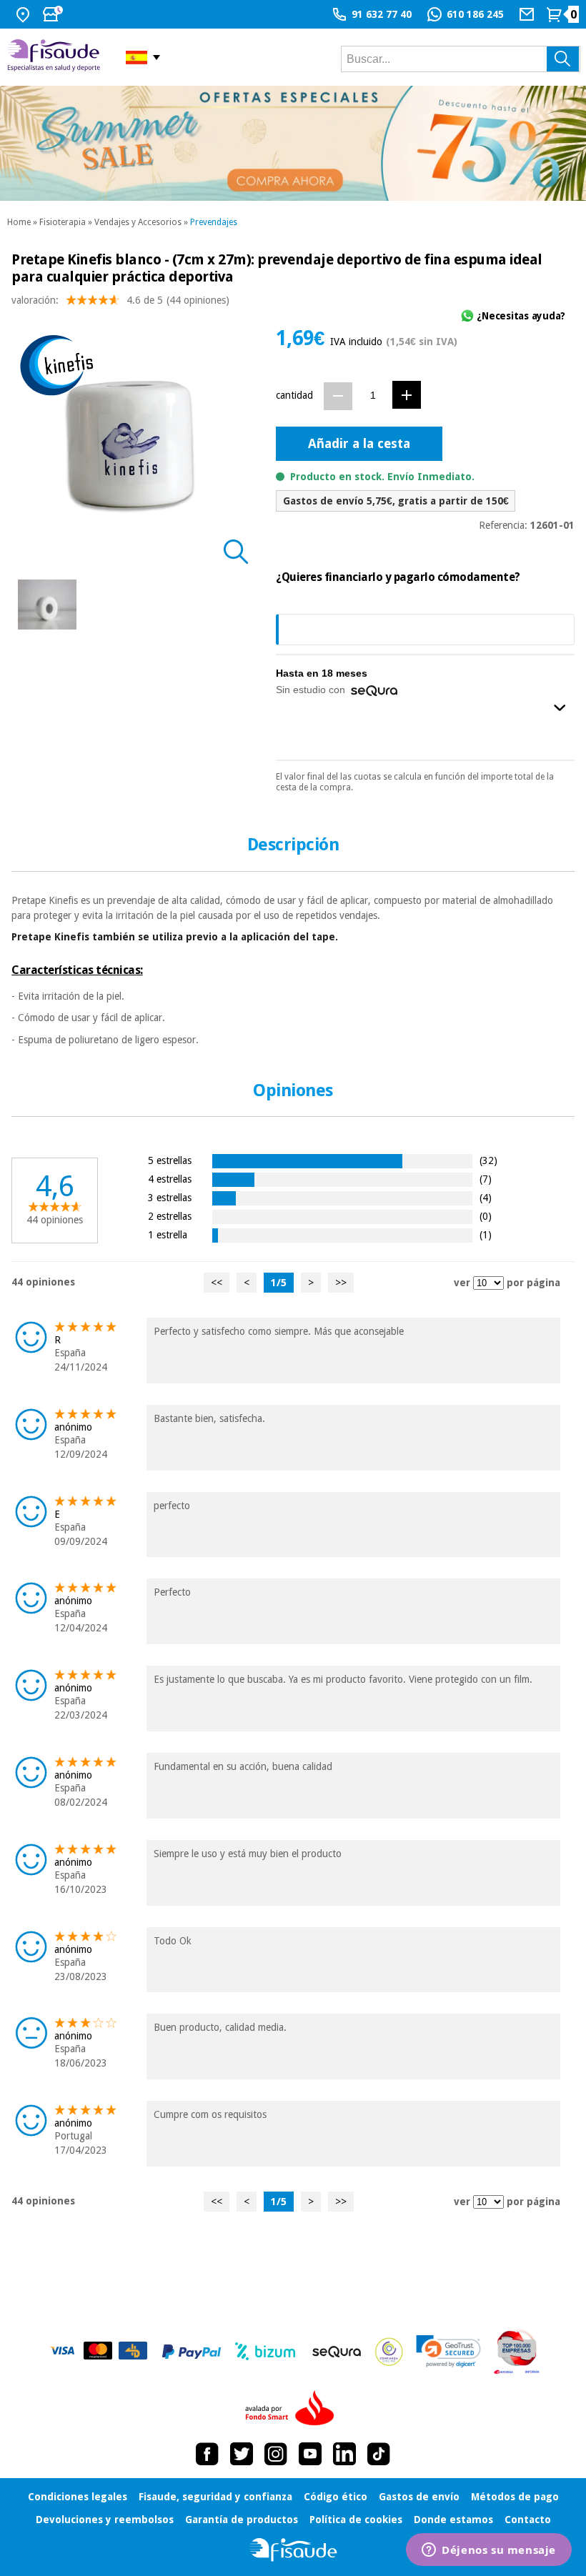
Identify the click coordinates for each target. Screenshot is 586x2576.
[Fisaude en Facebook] (207, 2454)
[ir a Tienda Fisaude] (293, 2550)
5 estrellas (170, 1160)
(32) (488, 1160)
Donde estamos (453, 2520)
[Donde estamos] (25, 14)
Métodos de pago (515, 2497)
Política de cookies (356, 2520)
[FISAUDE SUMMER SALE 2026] (293, 143)
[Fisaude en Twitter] (242, 2454)
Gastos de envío (419, 2497)
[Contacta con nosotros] (528, 14)
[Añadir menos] (338, 396)
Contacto (528, 2520)
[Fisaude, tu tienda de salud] (56, 57)
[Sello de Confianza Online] (389, 2352)
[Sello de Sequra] (337, 2352)
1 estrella (168, 1234)
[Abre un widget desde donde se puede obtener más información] (489, 2551)
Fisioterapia (63, 222)
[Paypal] (192, 2352)
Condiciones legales (78, 2497)
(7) (486, 1179)
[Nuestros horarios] (54, 14)
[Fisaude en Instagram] (276, 2454)
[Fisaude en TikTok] (379, 2454)
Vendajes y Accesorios (138, 222)
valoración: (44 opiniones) (120, 300)
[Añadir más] (407, 395)
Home (19, 222)
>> (341, 1283)
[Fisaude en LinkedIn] (344, 2454)
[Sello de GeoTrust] (448, 2351)
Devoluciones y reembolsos (105, 2520)
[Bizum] (265, 2352)
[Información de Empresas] (517, 2352)
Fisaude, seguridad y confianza (215, 2497)
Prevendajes (214, 222)
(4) (486, 1197)
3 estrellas (170, 1197)
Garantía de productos (242, 2520)
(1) (486, 1234)
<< (217, 1283)
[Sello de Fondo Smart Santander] (293, 2409)
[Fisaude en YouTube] (310, 2454)
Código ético (336, 2497)
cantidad (294, 395)
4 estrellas (170, 1179)
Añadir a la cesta (359, 443)
